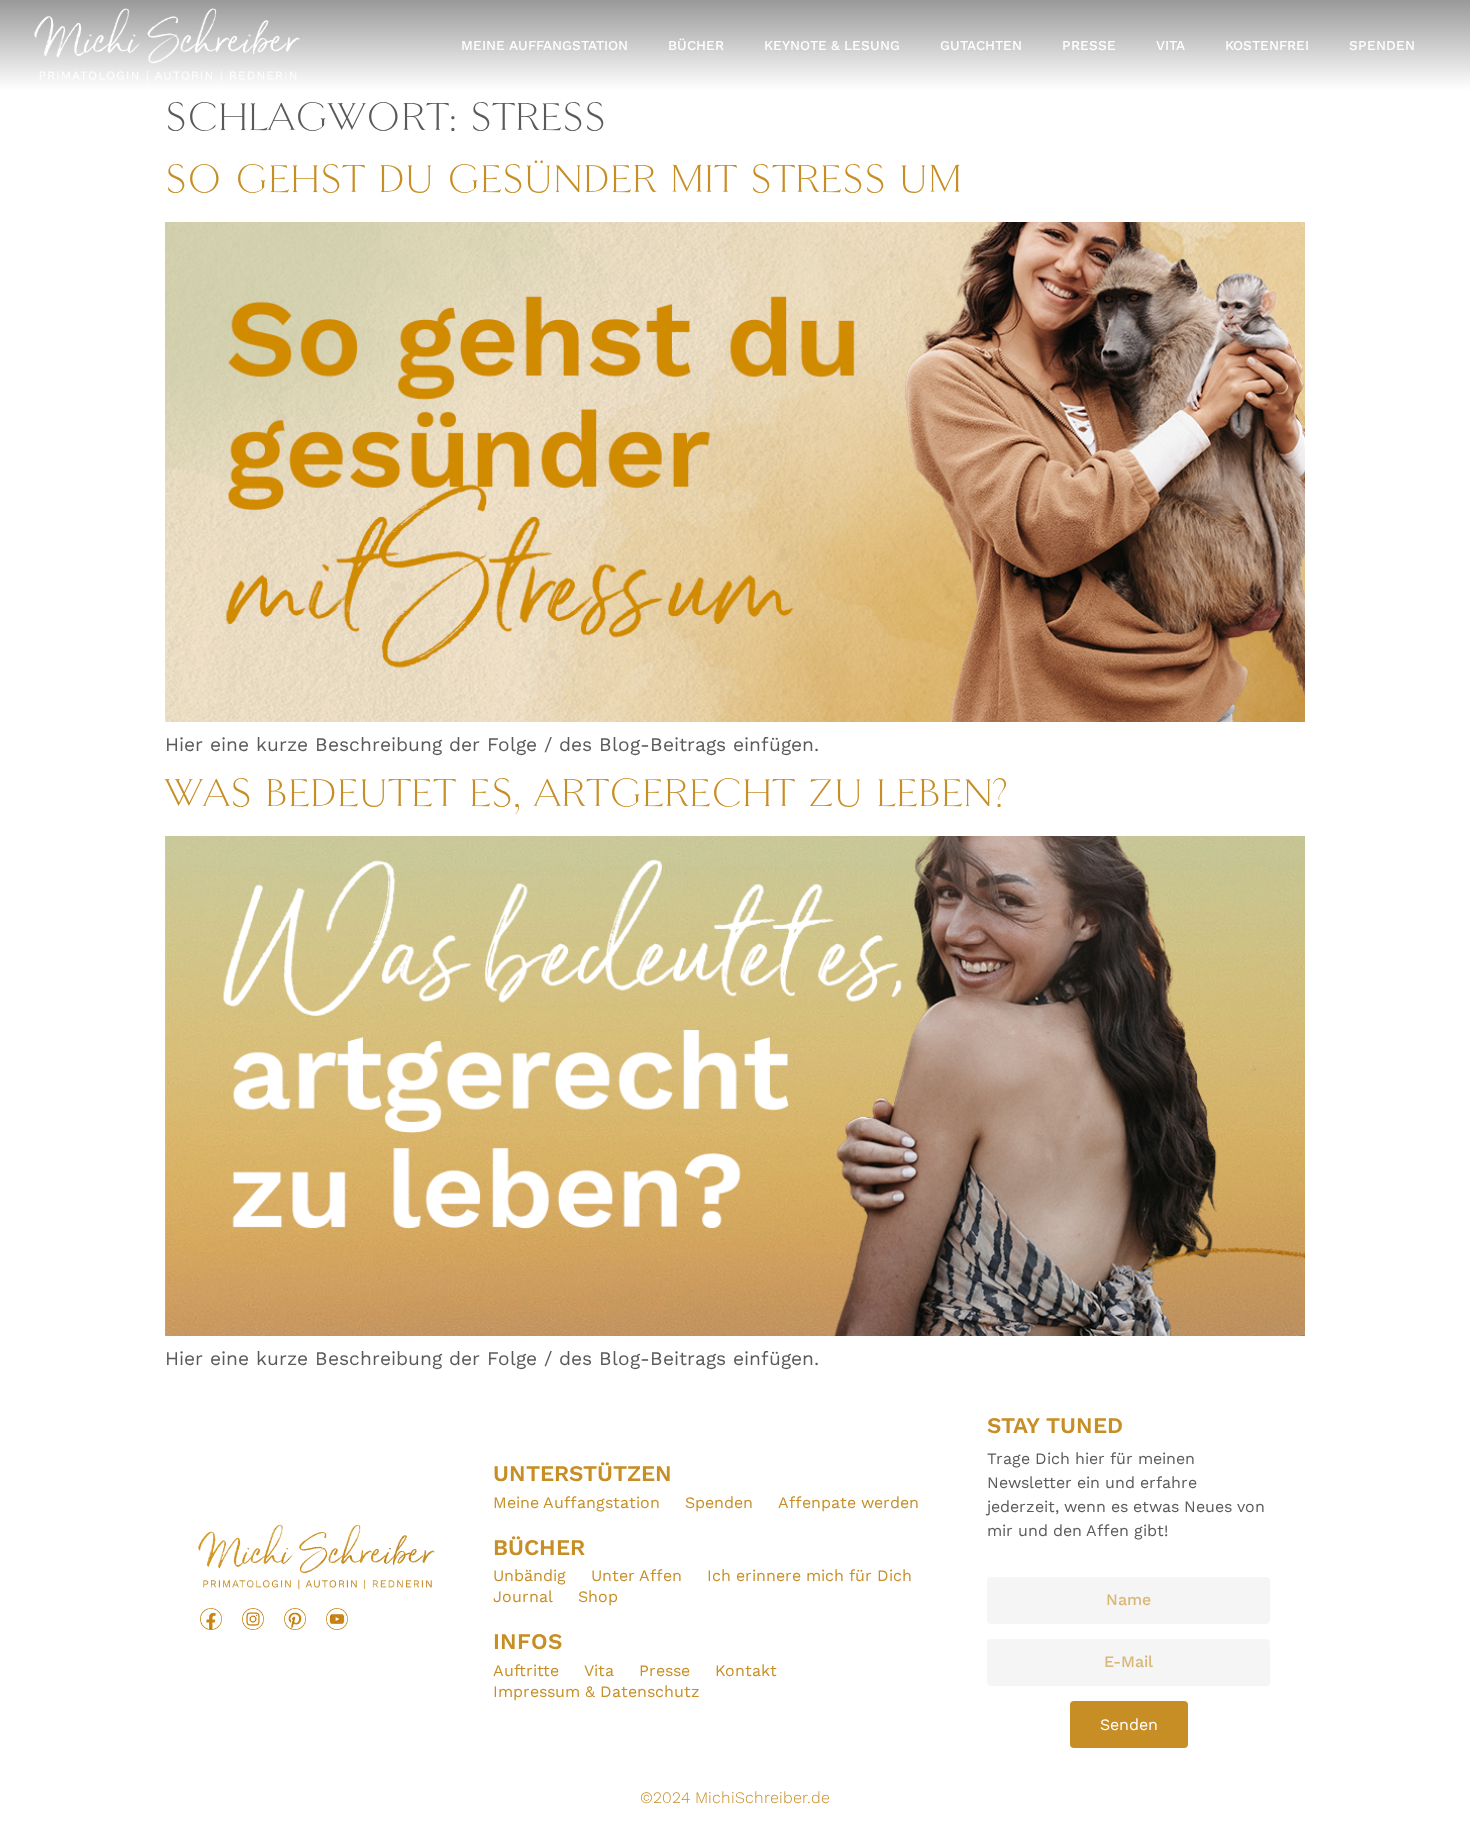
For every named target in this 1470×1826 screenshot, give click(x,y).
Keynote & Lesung (832, 45)
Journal (523, 1596)
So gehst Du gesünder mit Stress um (563, 182)
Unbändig (529, 1575)
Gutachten (981, 45)
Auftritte (526, 1670)
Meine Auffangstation (544, 45)
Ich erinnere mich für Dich (809, 1575)
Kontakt (746, 1670)
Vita (1170, 45)
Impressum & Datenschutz (596, 1691)
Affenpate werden (848, 1502)
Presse (1089, 45)
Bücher (696, 45)
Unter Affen (636, 1575)
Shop (598, 1596)
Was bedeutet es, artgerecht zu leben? (586, 796)
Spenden (1382, 45)
